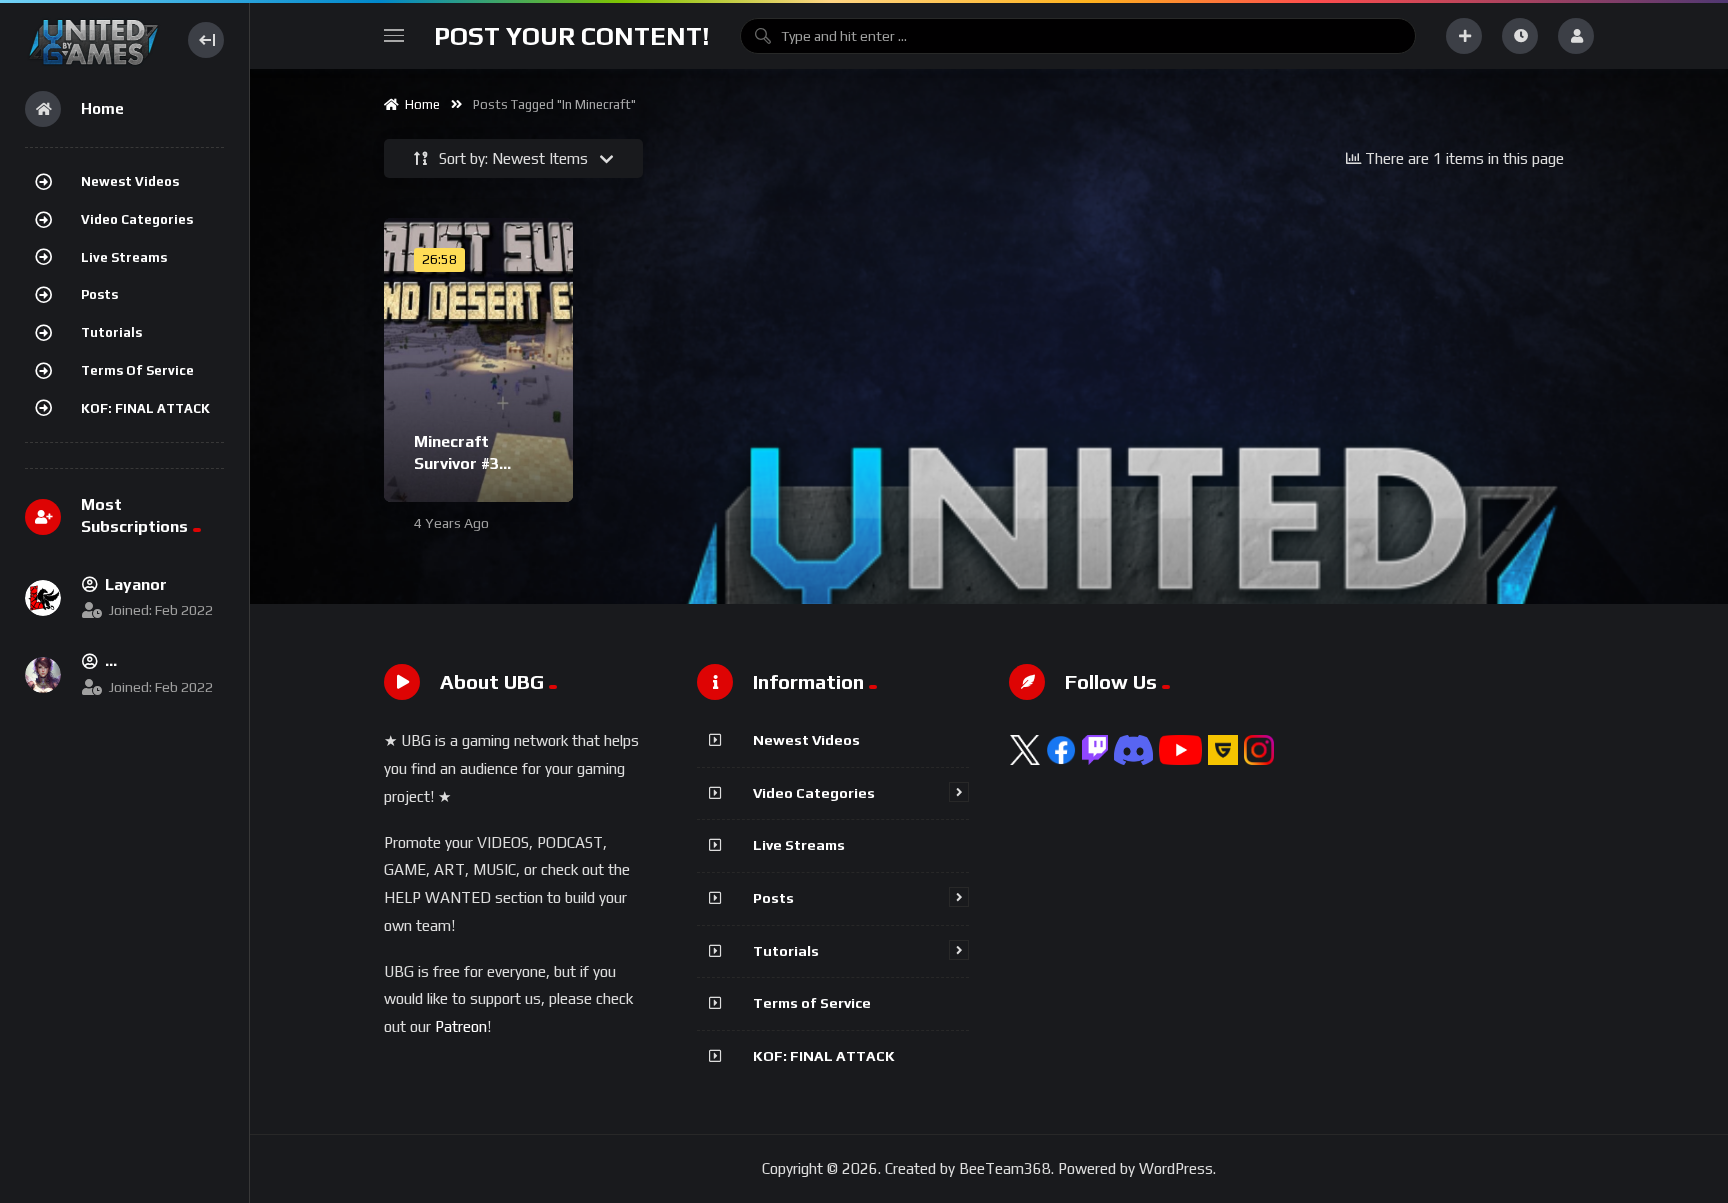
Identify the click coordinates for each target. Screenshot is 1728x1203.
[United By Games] (93, 39)
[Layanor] (43, 598)
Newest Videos (130, 181)
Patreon (461, 1026)
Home (419, 104)
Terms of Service (137, 370)
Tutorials (111, 332)
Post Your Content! (572, 36)
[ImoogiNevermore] (43, 675)
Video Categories (137, 219)
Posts (99, 294)
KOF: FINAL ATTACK (145, 408)
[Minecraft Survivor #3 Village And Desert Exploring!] (478, 360)
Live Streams (124, 257)
